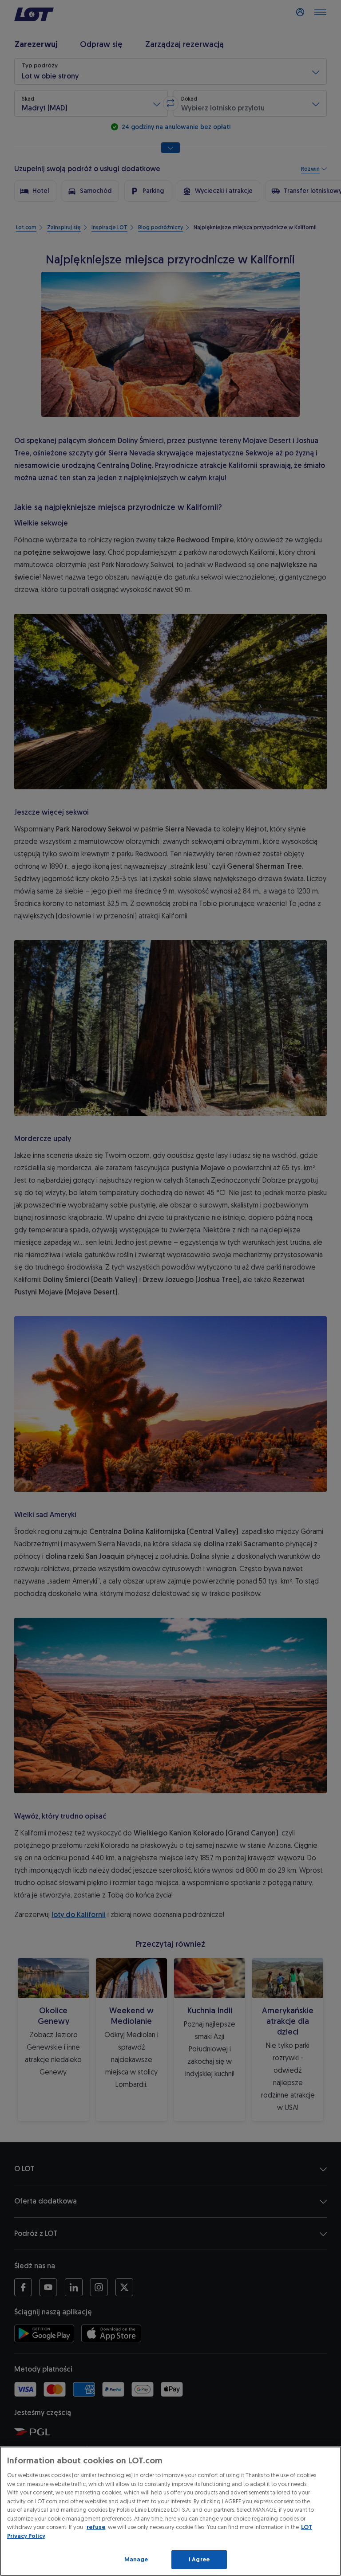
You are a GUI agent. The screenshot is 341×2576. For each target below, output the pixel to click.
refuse (96, 2527)
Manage (136, 2559)
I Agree (199, 2559)
